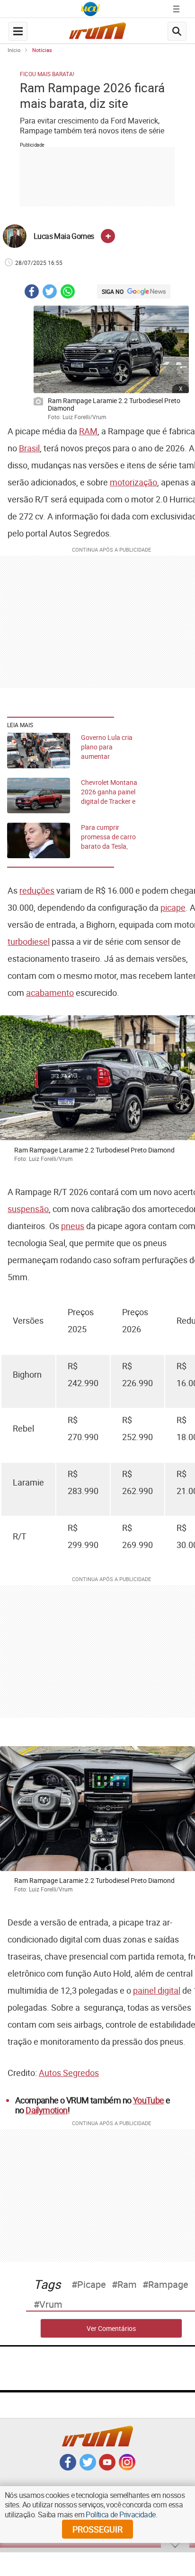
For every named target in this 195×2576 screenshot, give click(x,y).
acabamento (50, 993)
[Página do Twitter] (88, 2468)
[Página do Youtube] (107, 2468)
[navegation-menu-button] (18, 31)
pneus (73, 1226)
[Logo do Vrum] (97, 33)
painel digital (157, 1990)
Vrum (51, 2304)
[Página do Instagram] (127, 2468)
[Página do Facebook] (68, 2468)
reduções (37, 890)
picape (173, 907)
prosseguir (97, 2529)
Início (14, 50)
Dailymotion (46, 2110)
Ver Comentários (111, 2328)
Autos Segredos (69, 2073)
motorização (133, 482)
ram (127, 2285)
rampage (168, 2285)
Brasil (29, 448)
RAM (88, 431)
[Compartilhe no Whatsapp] (68, 293)
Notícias (42, 50)
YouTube (149, 2100)
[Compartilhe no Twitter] (50, 293)
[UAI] (90, 9)
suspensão (28, 1209)
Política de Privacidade (120, 2514)
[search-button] (177, 31)
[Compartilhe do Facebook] (32, 293)
